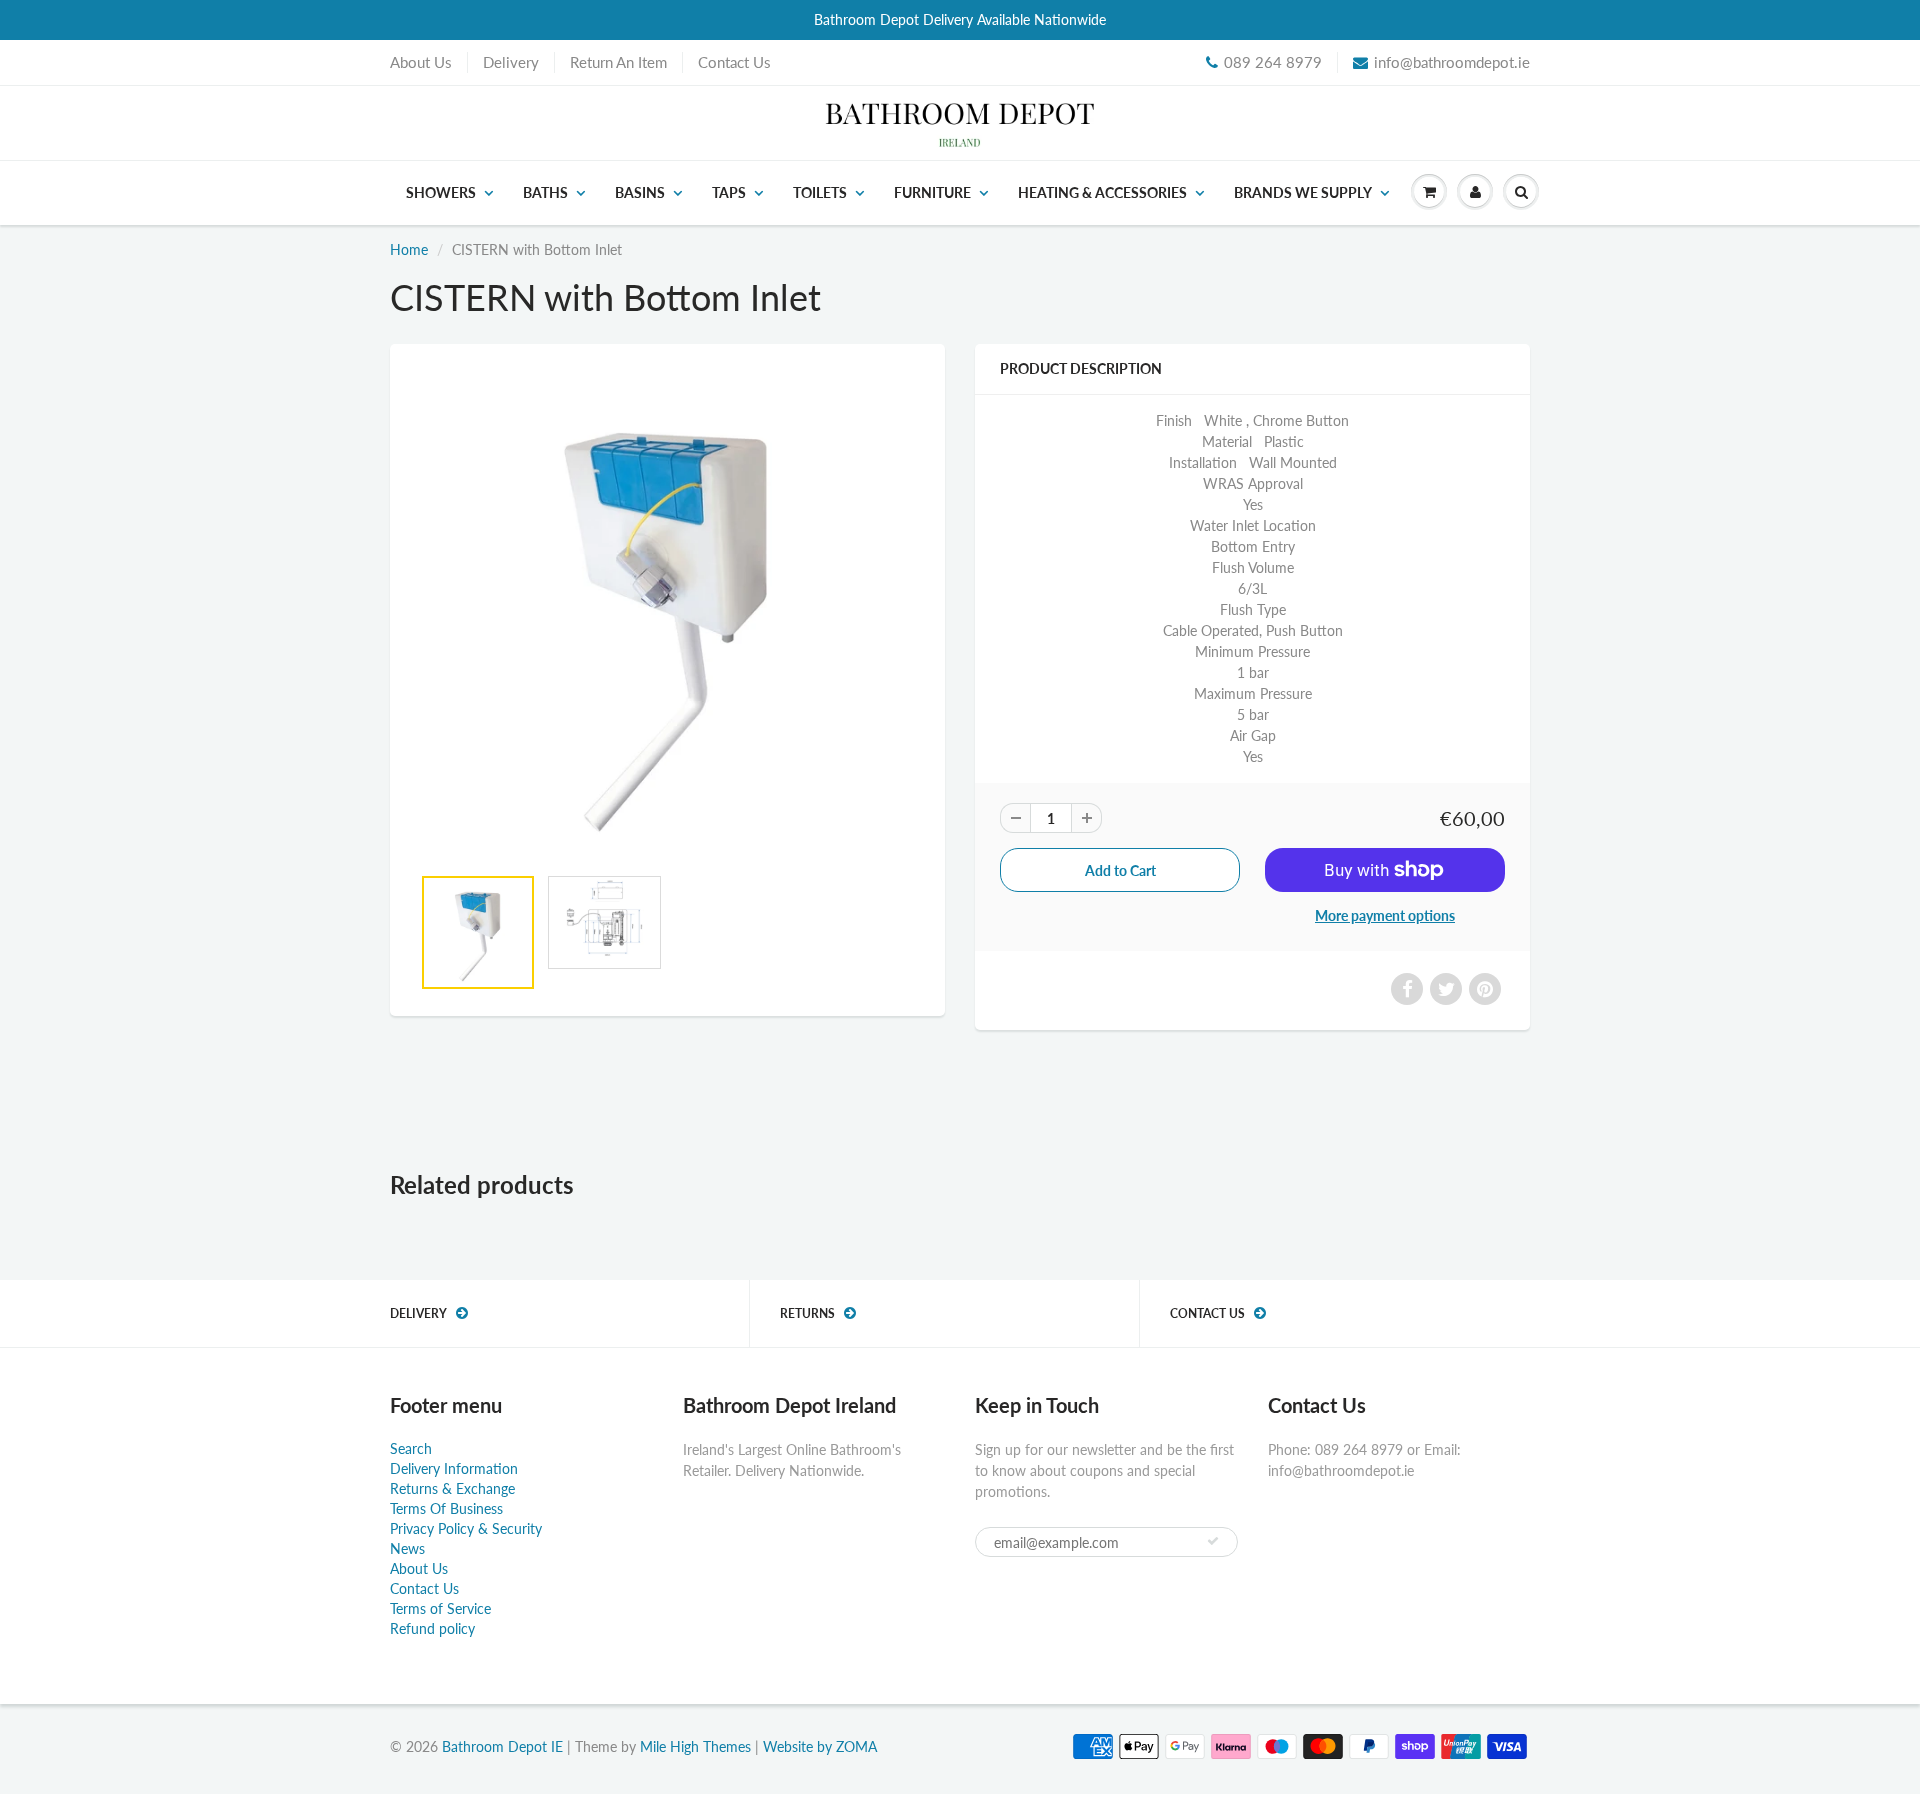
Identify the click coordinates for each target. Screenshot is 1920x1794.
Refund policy (432, 1628)
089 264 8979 (1273, 62)
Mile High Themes (695, 1746)
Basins (640, 192)
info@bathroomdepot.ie (1452, 62)
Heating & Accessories (1102, 192)
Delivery (511, 62)
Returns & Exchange (452, 1488)
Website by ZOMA (820, 1746)
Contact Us (734, 62)
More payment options (1385, 915)
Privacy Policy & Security (466, 1528)
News (407, 1548)
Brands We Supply (1303, 192)
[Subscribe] (1213, 1541)
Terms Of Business (446, 1508)
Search (411, 1448)
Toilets (820, 192)
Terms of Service (440, 1608)
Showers (441, 192)
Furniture (932, 192)
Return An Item (618, 62)
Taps (729, 192)
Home (409, 249)
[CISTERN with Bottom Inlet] (667, 614)
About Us (421, 62)
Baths (545, 192)
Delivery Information (454, 1468)
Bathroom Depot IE (502, 1746)
